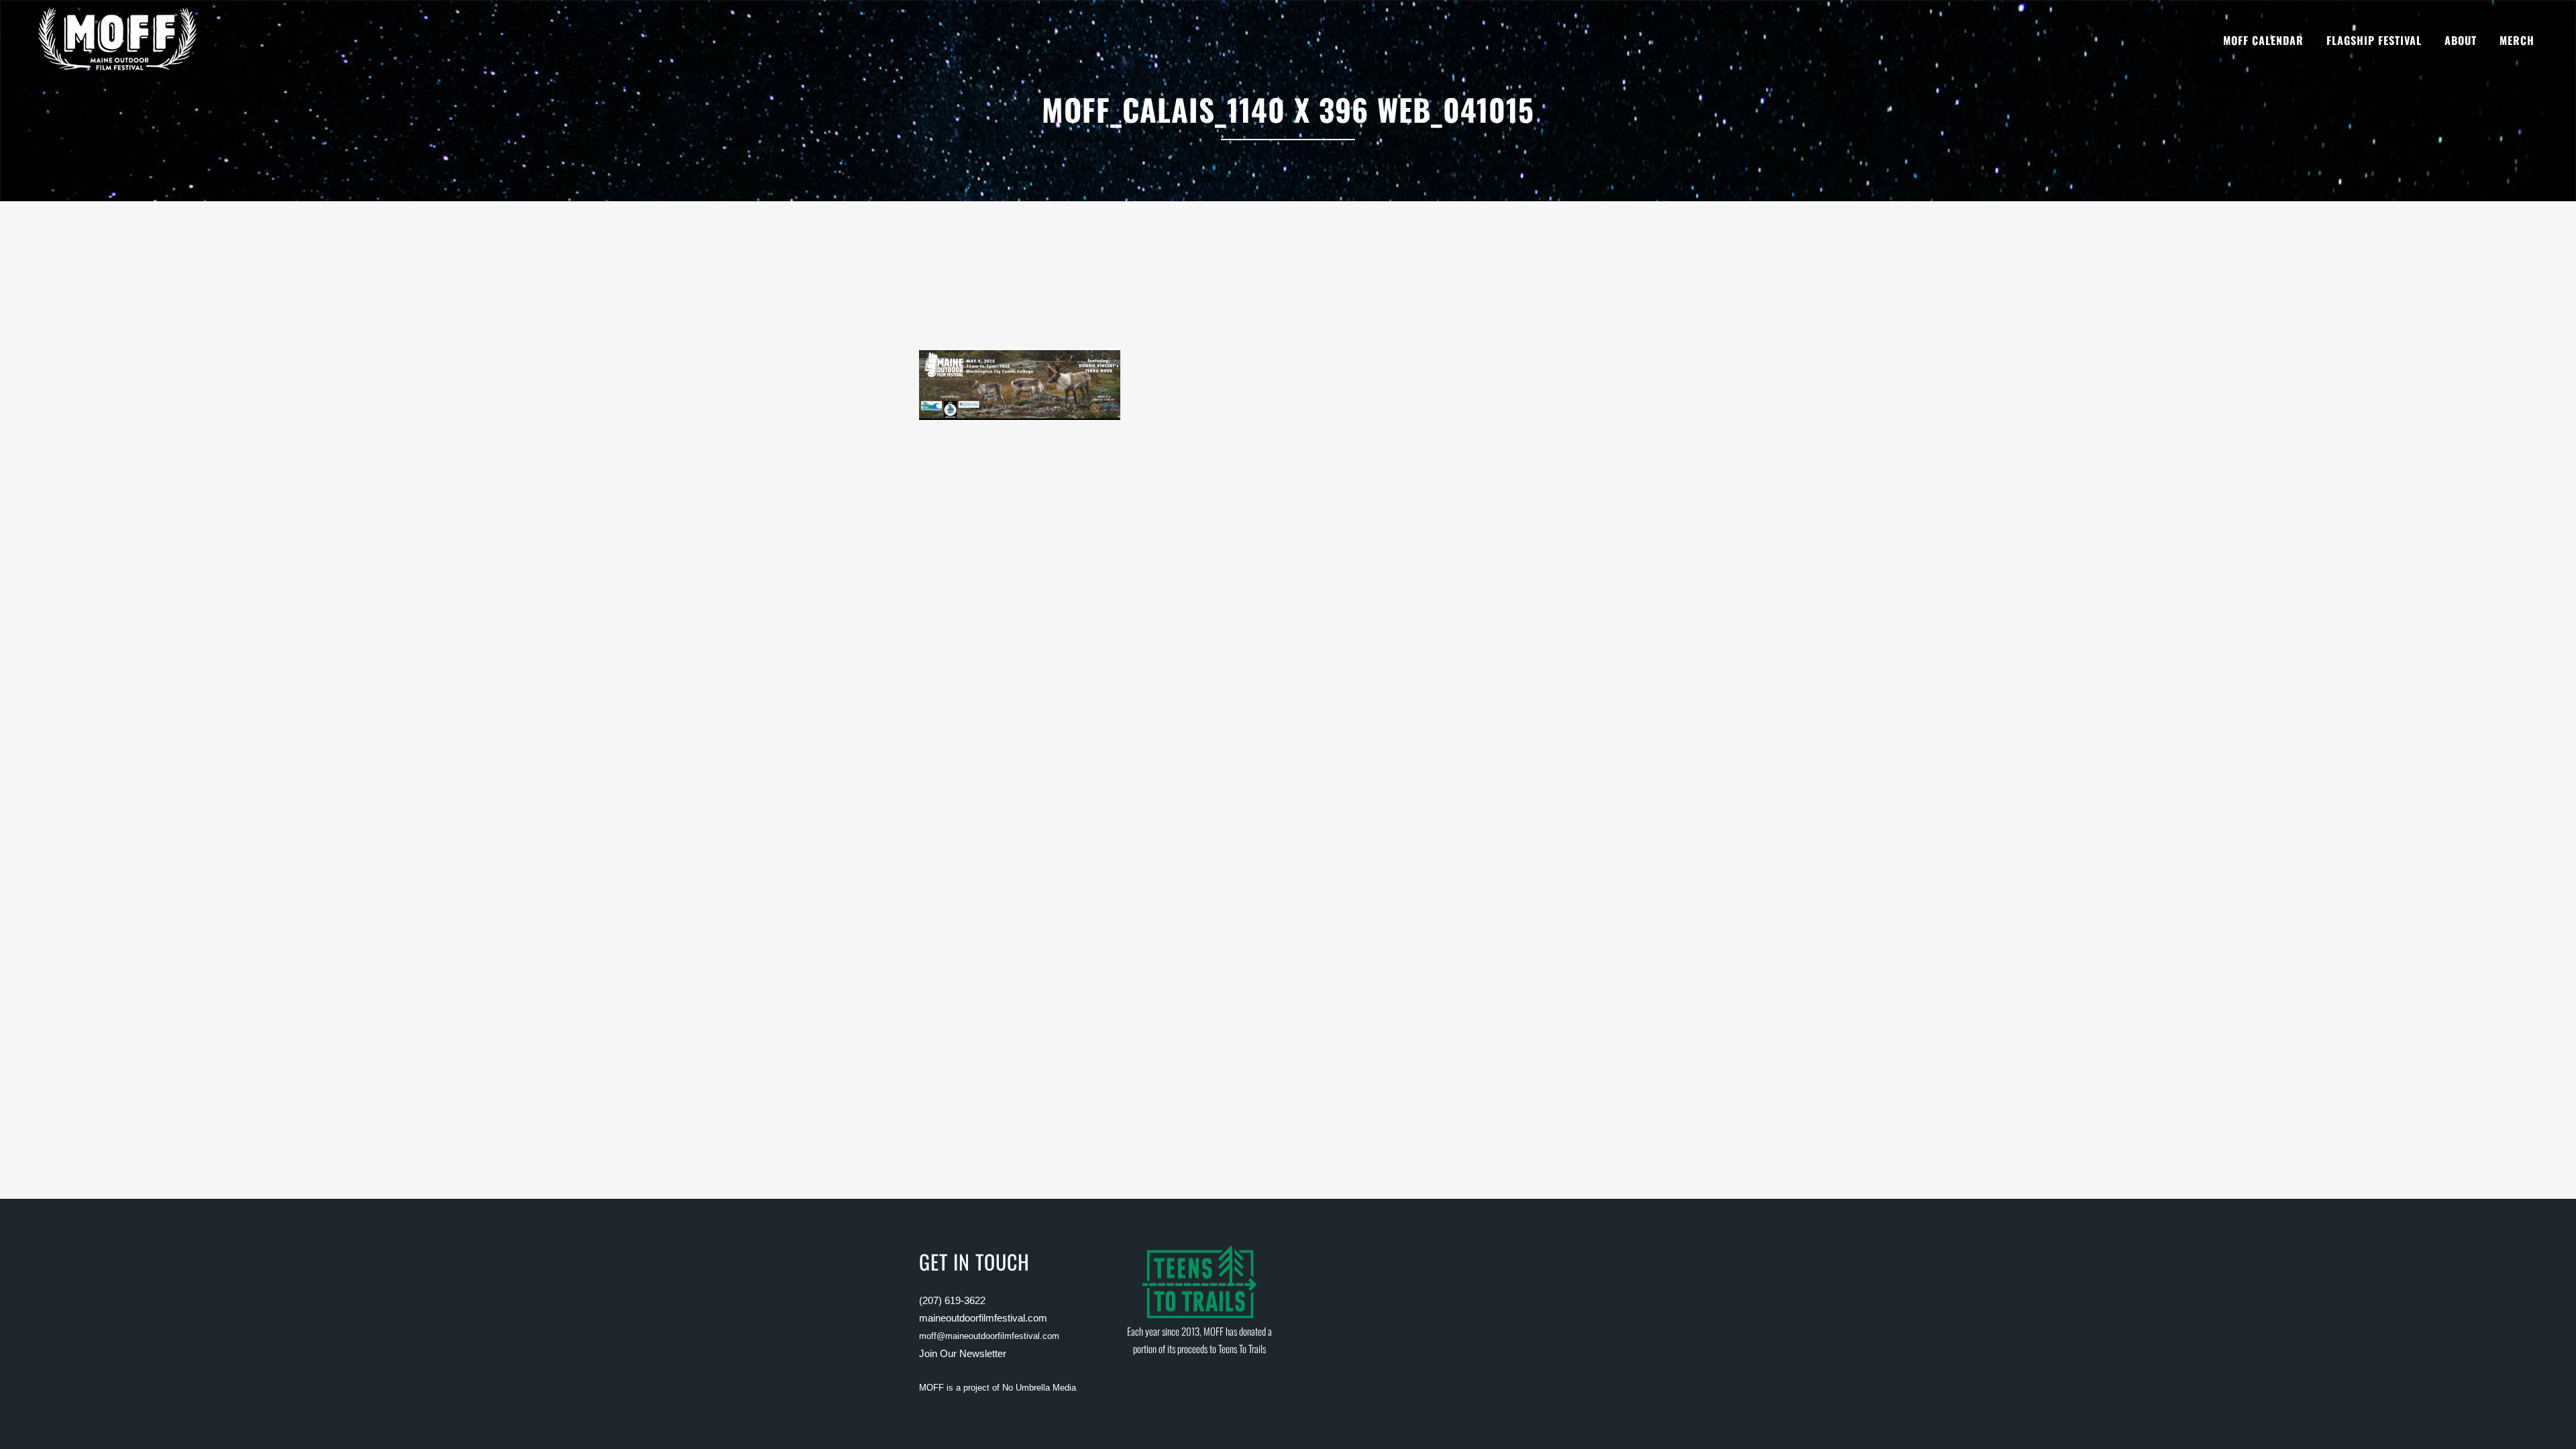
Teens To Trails (1242, 1348)
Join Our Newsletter (963, 1353)
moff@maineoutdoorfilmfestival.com (989, 1336)
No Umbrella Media (1039, 1388)
